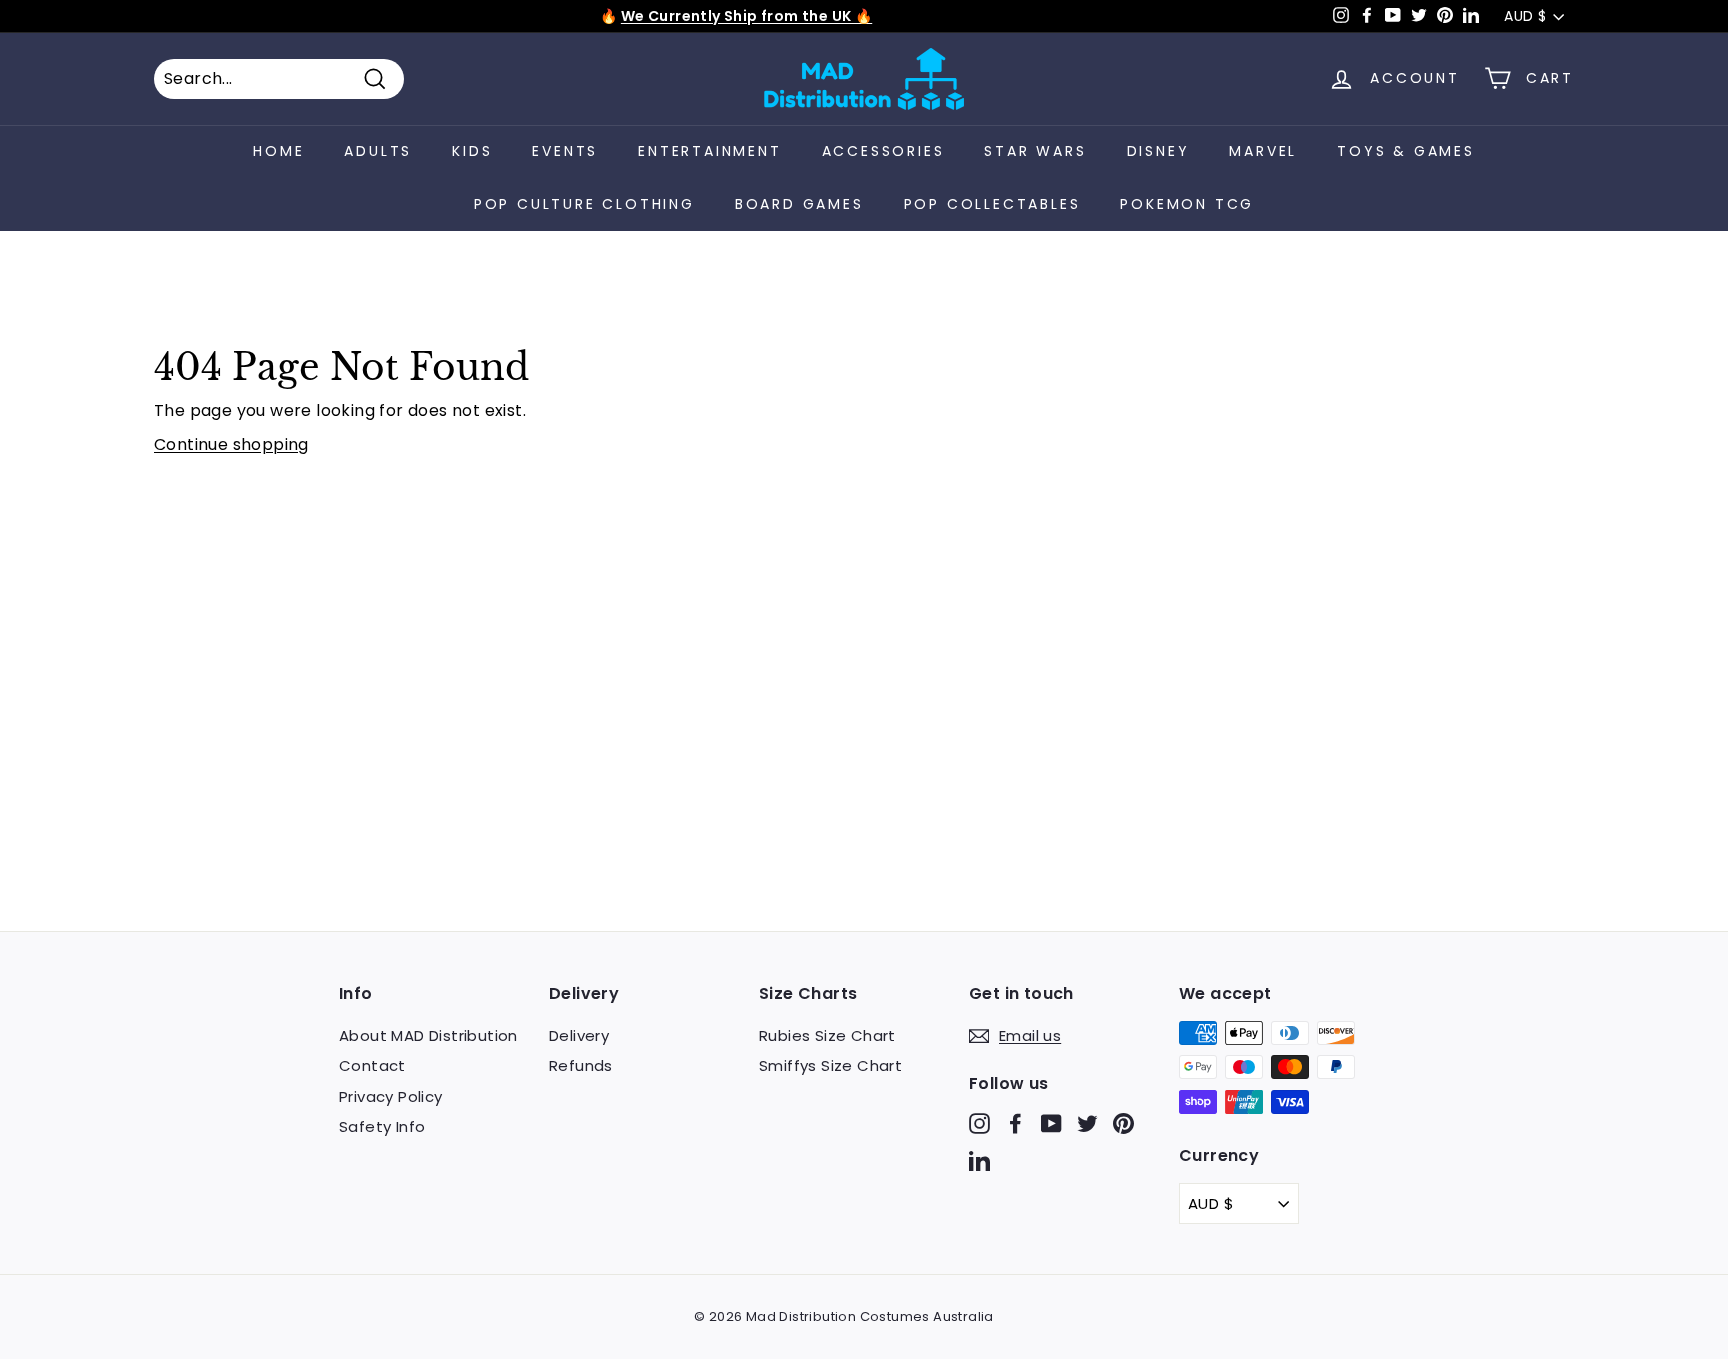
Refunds (581, 1065)
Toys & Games (1406, 151)
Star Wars (1035, 151)
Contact (372, 1065)
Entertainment (709, 151)
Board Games (799, 204)
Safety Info (382, 1126)
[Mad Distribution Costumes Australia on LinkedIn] (979, 1160)
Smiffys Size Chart (830, 1065)
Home (278, 151)
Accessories (883, 151)
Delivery (579, 1035)
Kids (472, 151)
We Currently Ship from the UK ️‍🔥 (746, 16)
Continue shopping (231, 444)
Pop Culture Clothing (584, 204)
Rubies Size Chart (827, 1035)
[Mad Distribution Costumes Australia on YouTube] (1051, 1122)
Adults (378, 151)
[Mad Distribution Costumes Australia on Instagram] (979, 1122)
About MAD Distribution (428, 1035)
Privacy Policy (391, 1096)
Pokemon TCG (1187, 204)
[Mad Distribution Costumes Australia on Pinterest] (1123, 1122)
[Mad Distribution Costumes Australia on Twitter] (1087, 1122)
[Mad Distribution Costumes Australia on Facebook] (1015, 1122)
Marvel (1263, 151)
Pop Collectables (992, 204)
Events (565, 151)
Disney (1158, 151)
